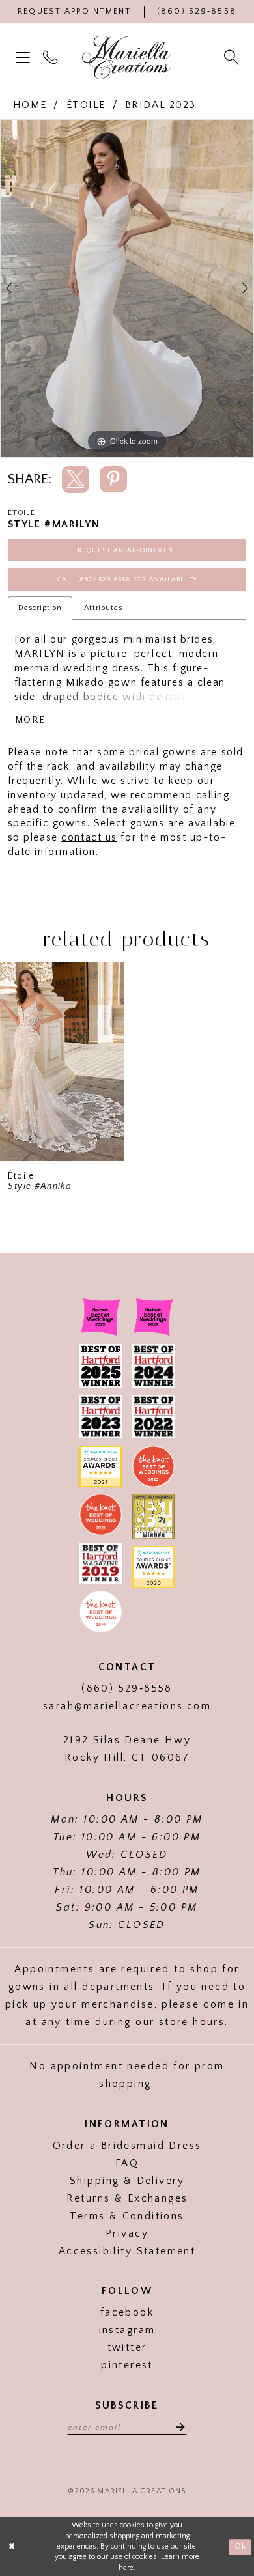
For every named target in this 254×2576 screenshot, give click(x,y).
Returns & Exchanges (127, 2199)
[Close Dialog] (12, 2546)
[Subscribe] (176, 2427)
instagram (127, 2330)
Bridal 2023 (161, 105)
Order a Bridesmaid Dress (127, 2146)
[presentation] (62, 1062)
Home (30, 105)
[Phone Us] (52, 58)
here (126, 2568)
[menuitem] (25, 58)
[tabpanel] (127, 288)
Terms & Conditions (127, 2216)
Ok (240, 2546)
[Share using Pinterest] (113, 479)
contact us (89, 838)
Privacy (127, 2234)
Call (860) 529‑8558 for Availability (127, 580)
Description (40, 608)
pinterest (127, 2365)
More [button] (30, 720)
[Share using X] (76, 479)
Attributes (104, 608)
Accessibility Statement (127, 2251)
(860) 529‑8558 (127, 1689)
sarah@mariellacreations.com (127, 1706)
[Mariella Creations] (127, 58)
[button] (25, 58)
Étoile (86, 105)
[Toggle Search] (233, 58)
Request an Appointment (127, 550)
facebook (127, 2313)
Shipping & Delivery (127, 2181)
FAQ (127, 2163)
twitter (127, 2348)
